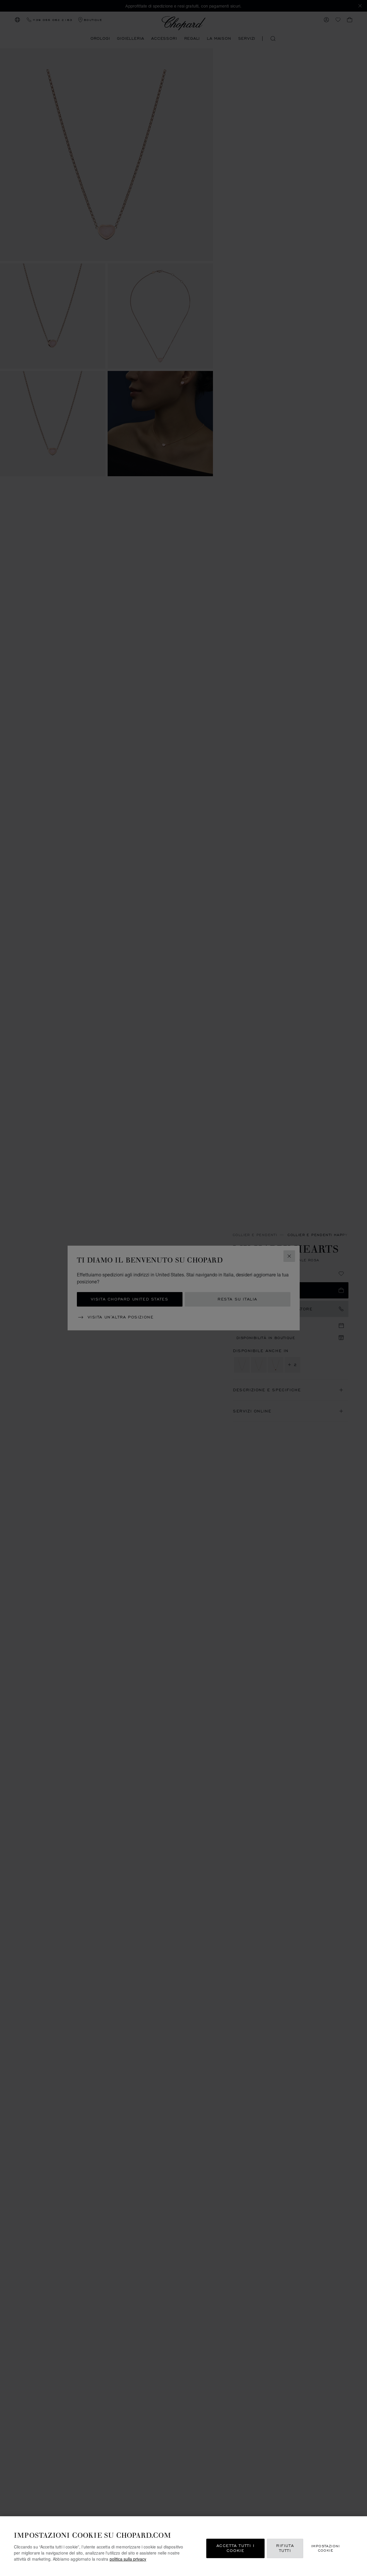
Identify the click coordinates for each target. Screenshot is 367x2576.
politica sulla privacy (128, 2559)
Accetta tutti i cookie (236, 2548)
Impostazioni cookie (326, 2548)
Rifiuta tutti (285, 2548)
